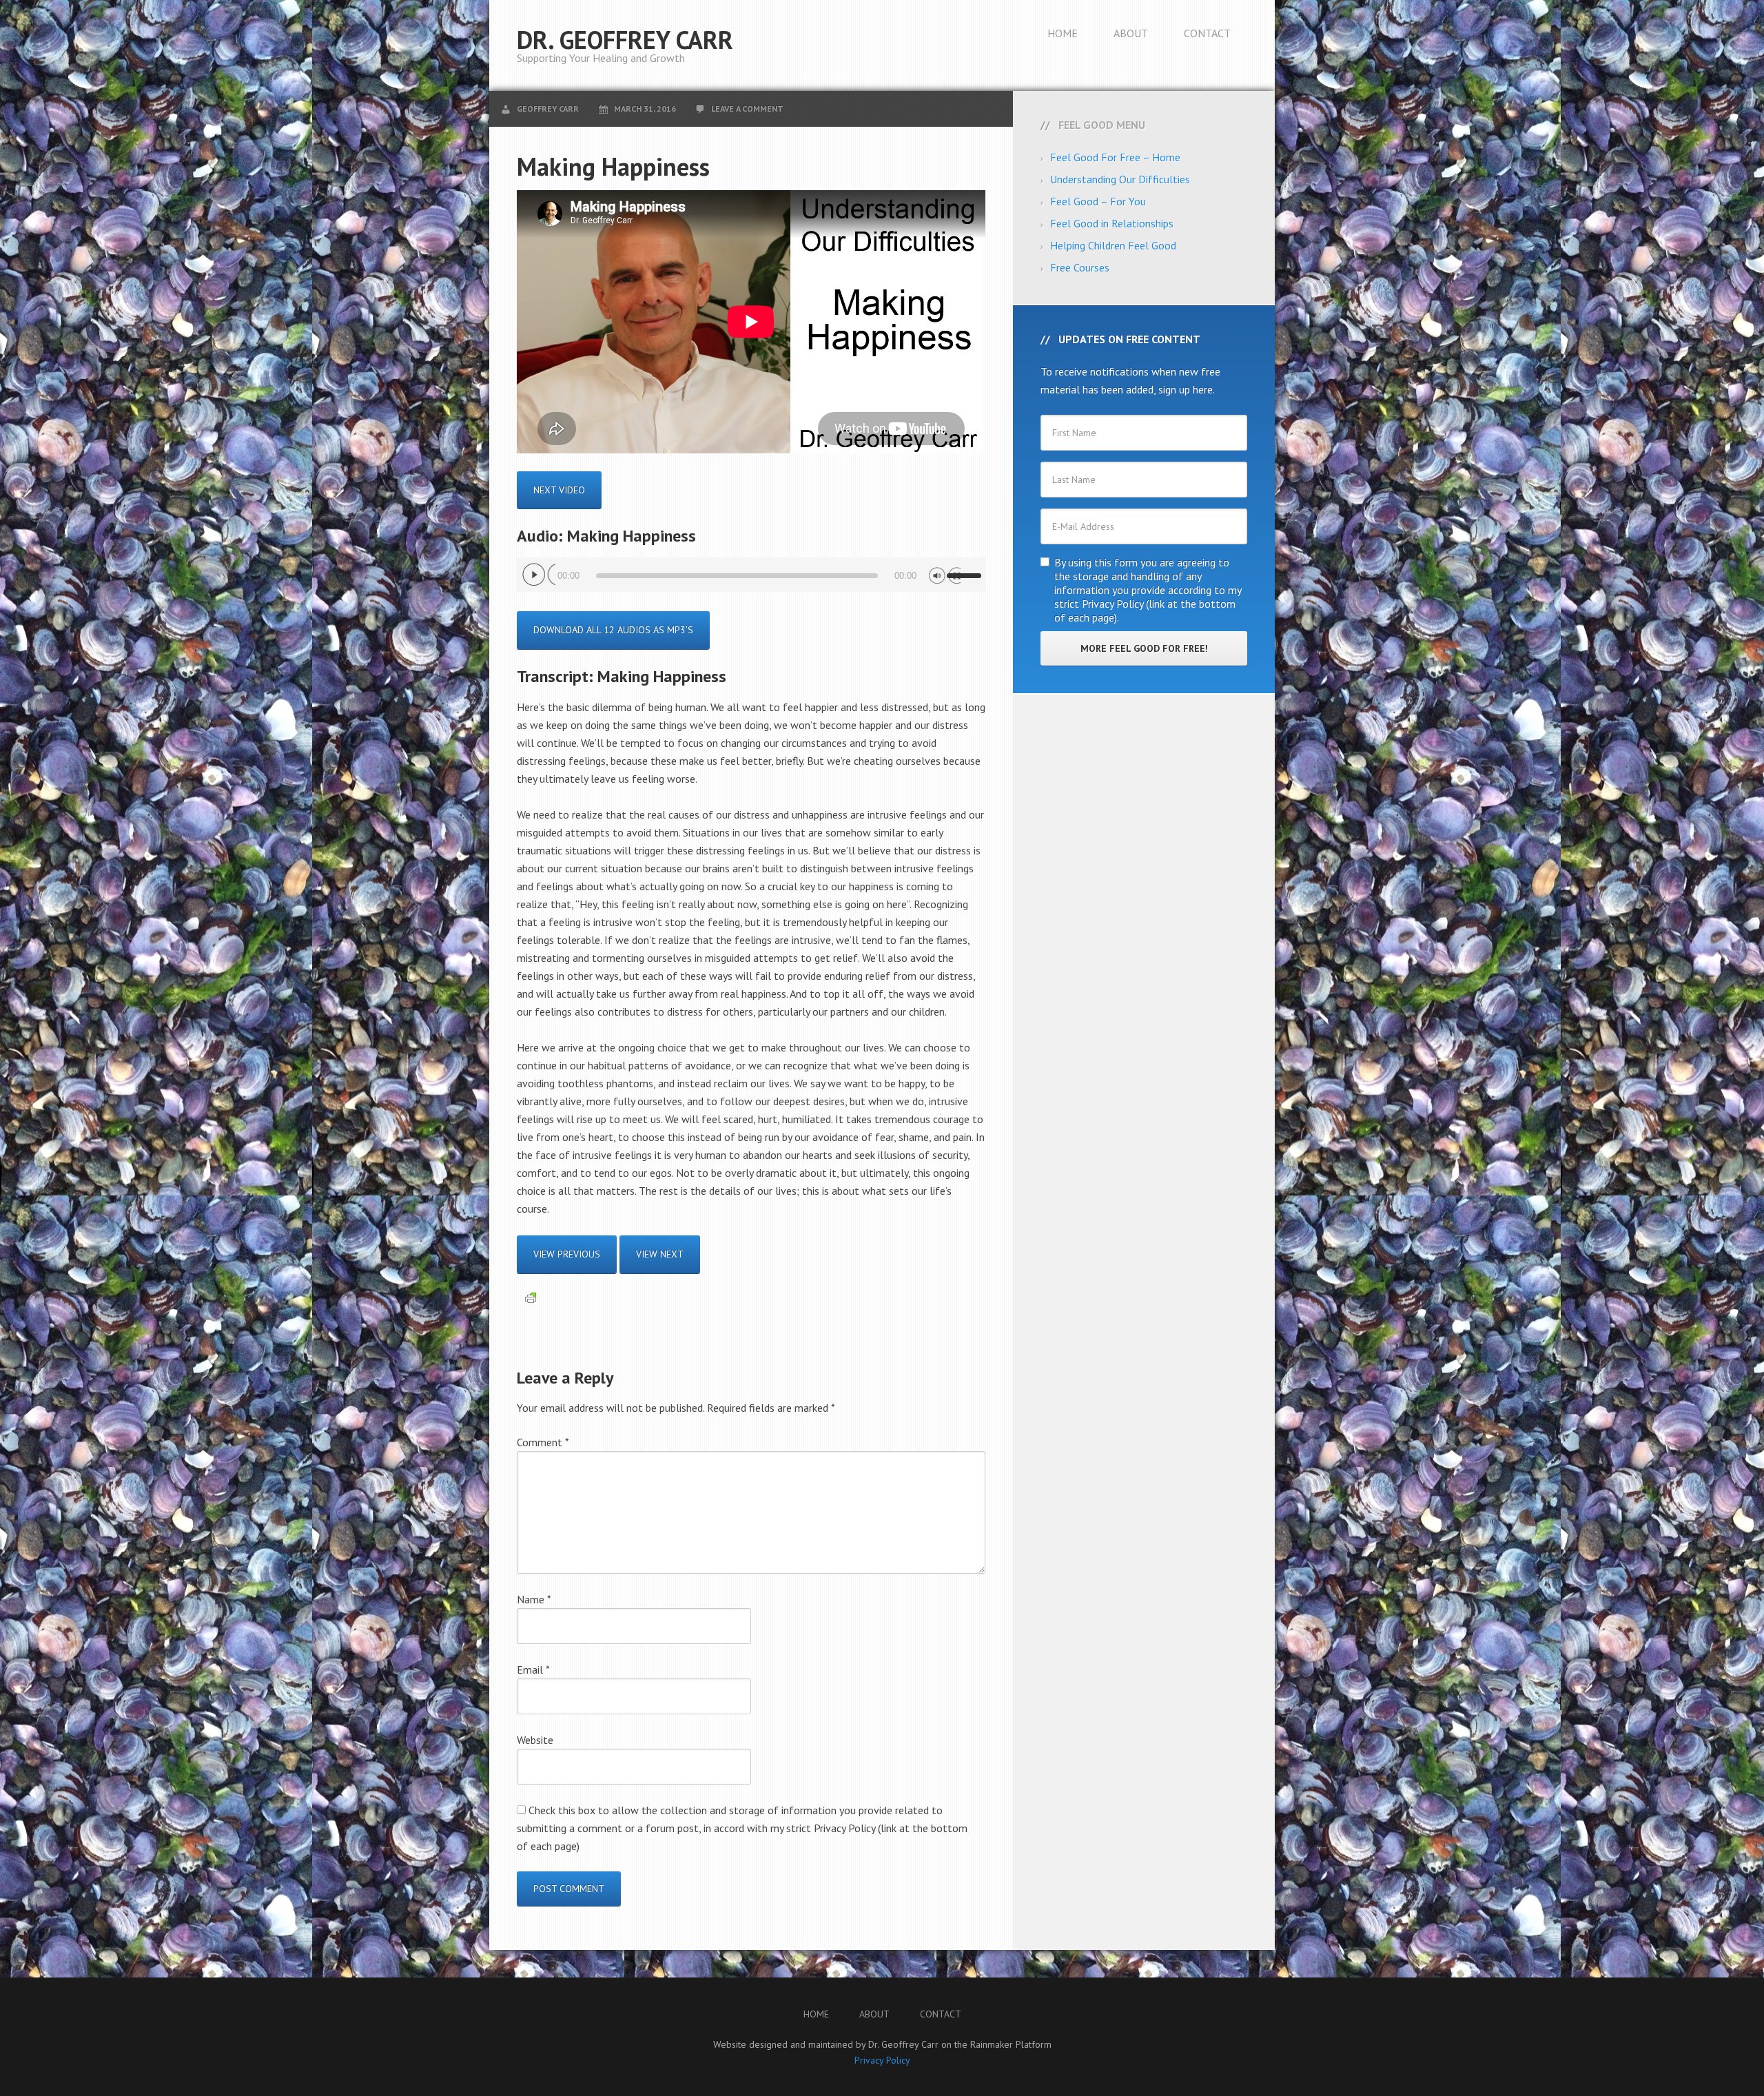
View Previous (567, 1254)
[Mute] (944, 575)
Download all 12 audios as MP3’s (613, 630)
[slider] (966, 570)
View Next (660, 1254)
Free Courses (1080, 267)
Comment (543, 1442)
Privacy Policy (882, 2060)
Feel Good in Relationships (1112, 223)
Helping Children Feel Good (1113, 245)
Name (534, 1599)
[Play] (539, 575)
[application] (751, 575)
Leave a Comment (747, 109)
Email (533, 1669)
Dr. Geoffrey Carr (625, 40)
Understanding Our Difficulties (1120, 179)
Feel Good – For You (1098, 201)
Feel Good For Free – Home (1115, 157)
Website (535, 1740)
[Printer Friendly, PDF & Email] (531, 1297)
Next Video (559, 490)
